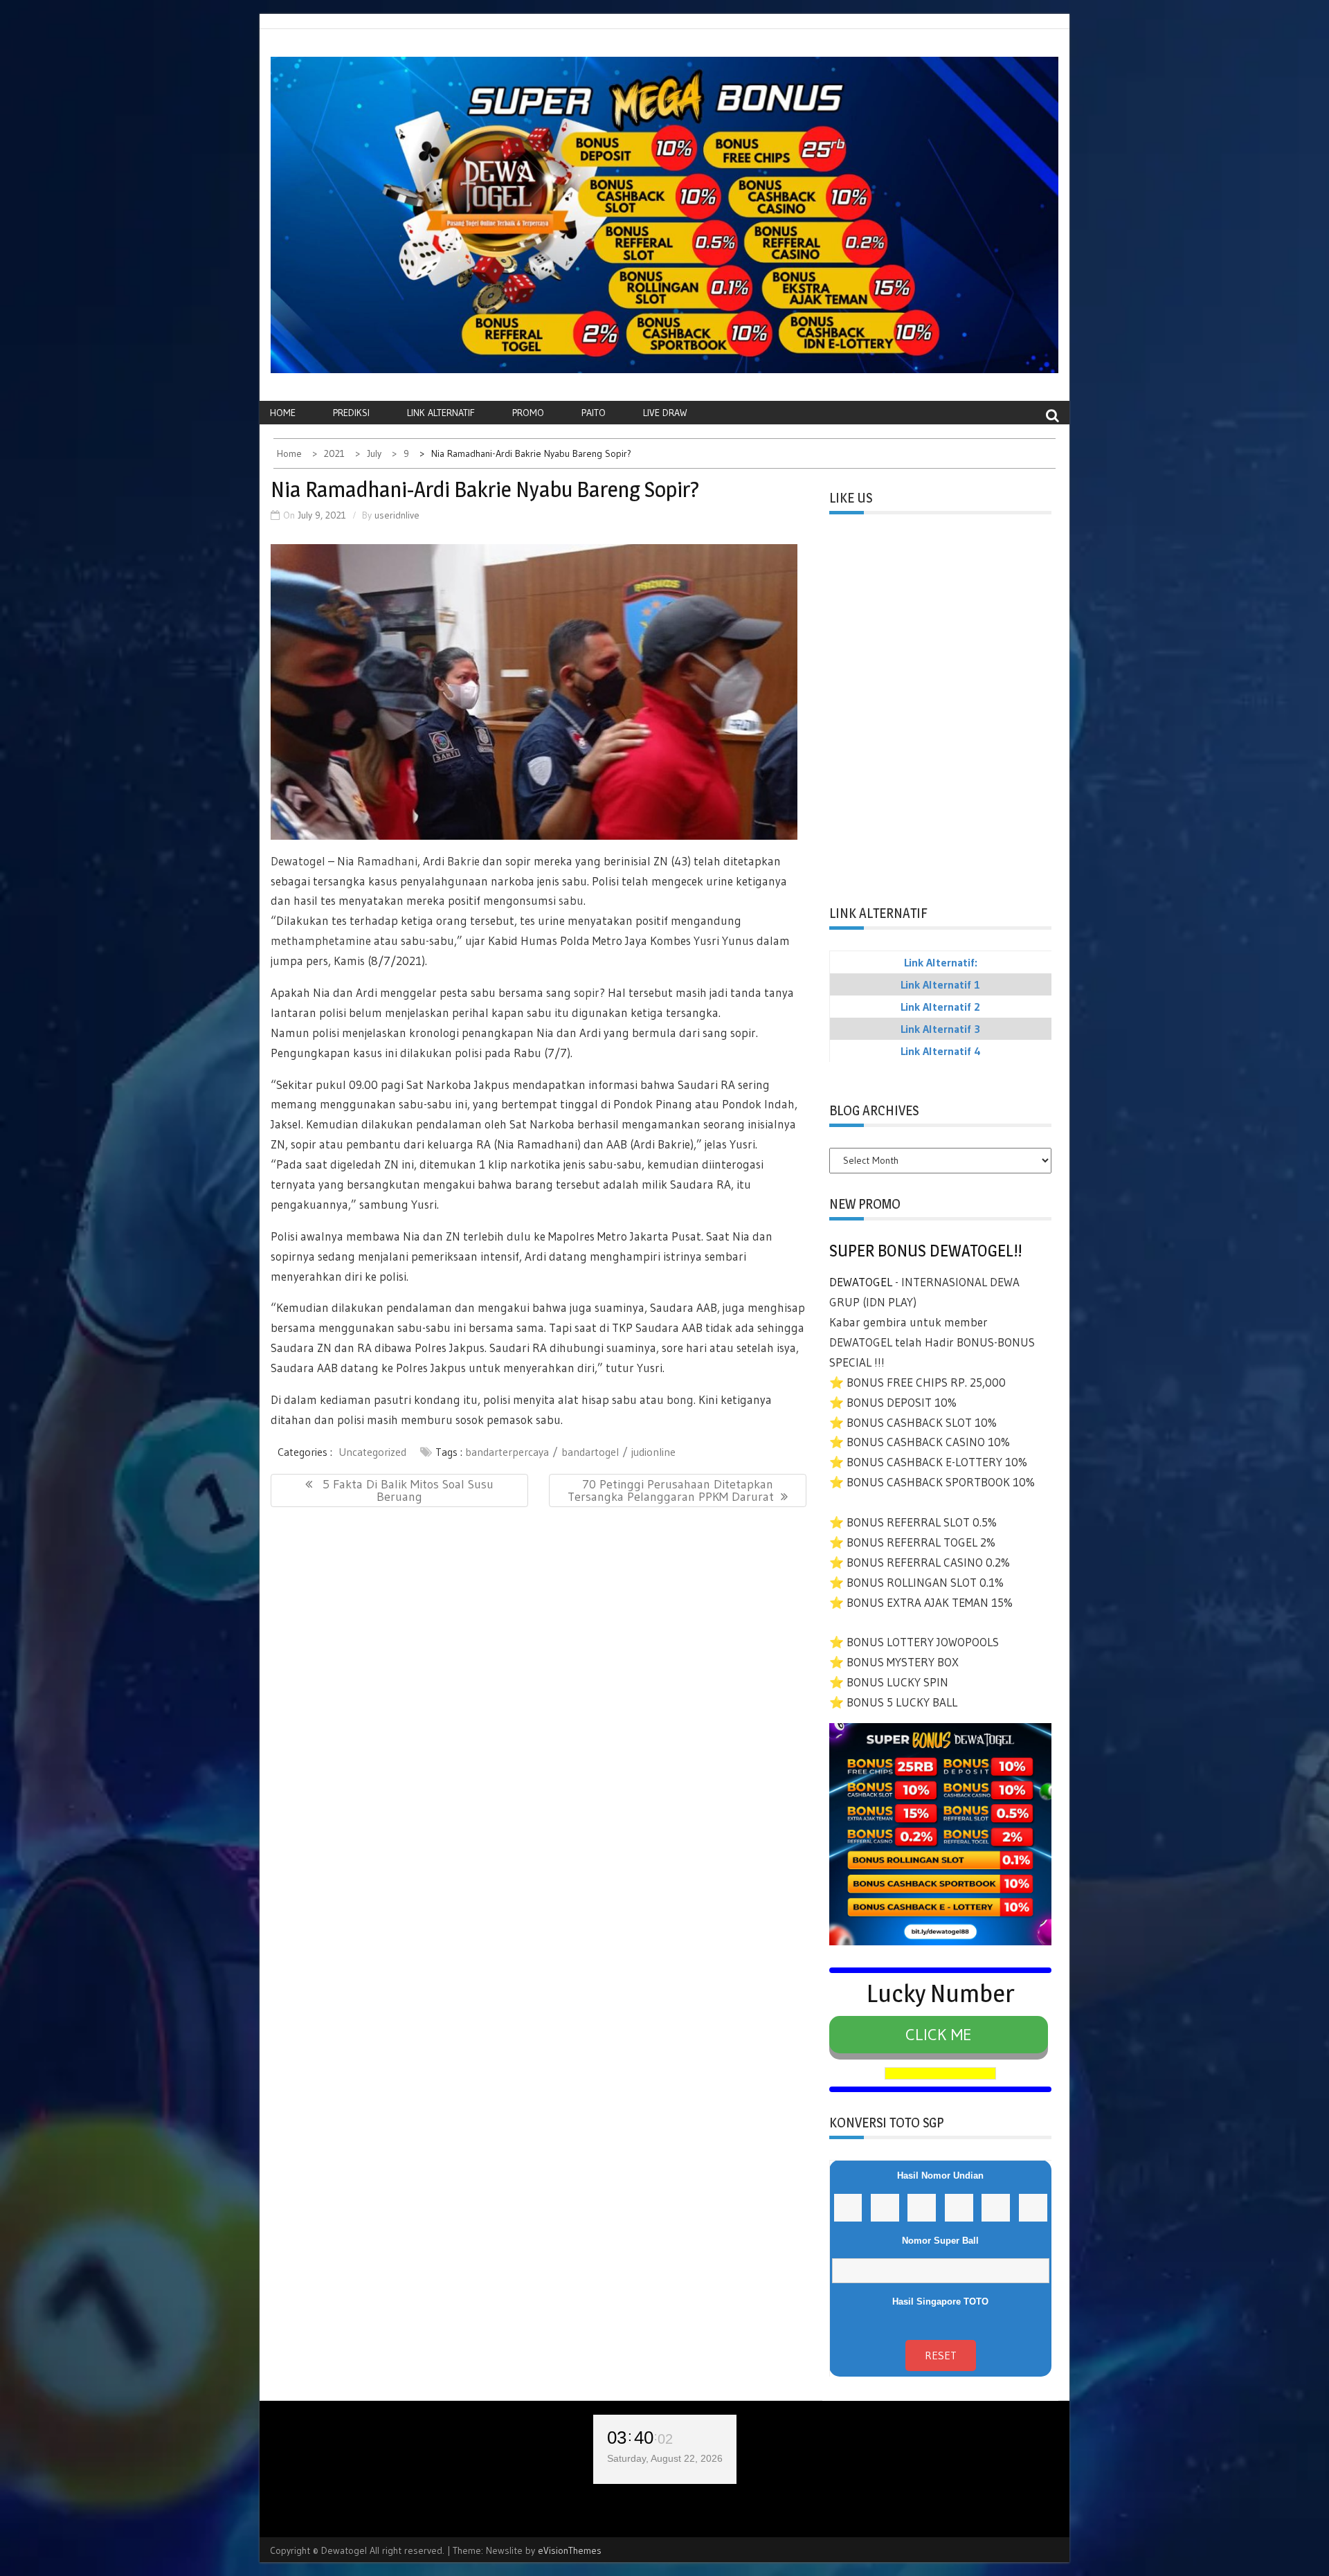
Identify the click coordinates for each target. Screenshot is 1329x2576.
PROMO (528, 413)
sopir (587, 992)
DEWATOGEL (861, 1282)
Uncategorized (372, 1452)
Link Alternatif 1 (940, 984)
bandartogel (590, 1452)
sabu (571, 900)
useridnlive (397, 515)
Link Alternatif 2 (940, 1007)
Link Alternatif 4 (941, 1051)
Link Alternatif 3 (940, 1029)
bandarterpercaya (507, 1452)
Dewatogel (299, 861)
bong (680, 1399)
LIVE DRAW (665, 413)
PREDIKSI (351, 413)
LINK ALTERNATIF (441, 413)
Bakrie (465, 861)
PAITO (594, 413)
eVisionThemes (570, 2550)
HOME (283, 413)
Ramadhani (387, 861)
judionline (653, 1452)
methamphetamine (322, 940)
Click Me (939, 2034)
